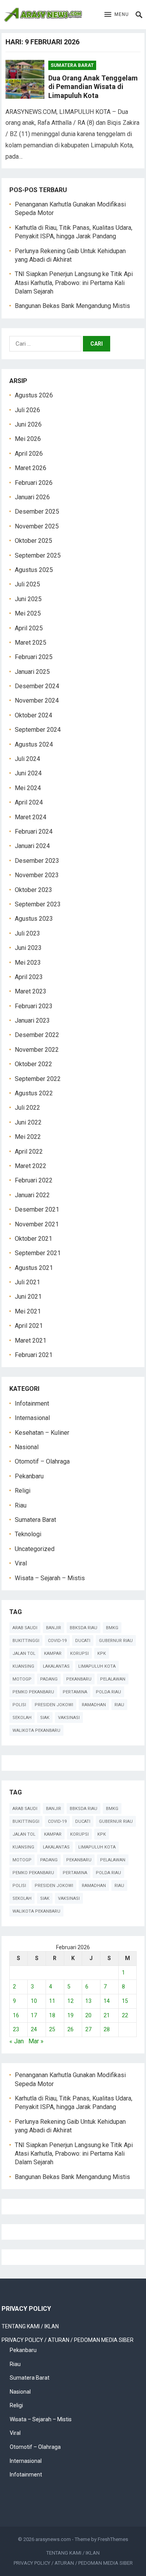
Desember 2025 (37, 512)
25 (52, 2029)
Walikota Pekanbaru (36, 1730)
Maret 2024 (31, 817)
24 (34, 2029)
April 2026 (29, 454)
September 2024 (38, 730)
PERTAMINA (75, 1692)
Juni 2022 (28, 1122)
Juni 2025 (28, 599)
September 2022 (38, 1079)
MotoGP (22, 1679)
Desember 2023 (37, 861)
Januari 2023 (32, 1020)
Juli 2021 (27, 1282)
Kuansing (23, 1666)
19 (70, 2015)
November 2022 (37, 1050)
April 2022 (29, 1152)
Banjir (54, 1628)
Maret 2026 (31, 468)
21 (107, 2015)
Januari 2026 (32, 497)
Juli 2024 (27, 759)
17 (34, 2015)
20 (88, 2015)
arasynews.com (53, 2539)
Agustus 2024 (34, 744)
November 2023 (37, 875)
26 (70, 2029)
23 (16, 2029)
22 (125, 2015)
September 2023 (38, 904)
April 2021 (29, 1326)
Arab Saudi (25, 1628)
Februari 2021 (34, 1355)
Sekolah (22, 1718)
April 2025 (29, 628)
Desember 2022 (37, 1035)
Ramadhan (94, 1705)
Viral (21, 1563)
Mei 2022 (28, 1137)
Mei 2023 (28, 963)
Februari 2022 (34, 1180)
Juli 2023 (27, 933)
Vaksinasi (69, 1718)
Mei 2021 (28, 1311)
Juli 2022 (27, 1108)
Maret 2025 (31, 643)
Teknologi (28, 1534)
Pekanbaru (29, 1476)
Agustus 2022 (34, 1093)
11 (52, 2001)
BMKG (112, 1628)
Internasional (32, 1418)
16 (16, 2015)
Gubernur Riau (116, 1641)
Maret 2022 (31, 1166)
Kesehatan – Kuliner (42, 1433)
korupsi (79, 1654)
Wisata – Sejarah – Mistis (50, 1578)
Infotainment (32, 1403)
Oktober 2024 (33, 715)
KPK (102, 1654)
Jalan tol (24, 1654)
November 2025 (37, 526)
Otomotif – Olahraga (42, 1461)
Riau (21, 1505)
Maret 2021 (31, 1340)
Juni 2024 (28, 773)
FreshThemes (113, 2539)
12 (70, 2001)
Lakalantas (56, 1666)
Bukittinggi (26, 1641)
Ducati (83, 1641)
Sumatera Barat (72, 65)
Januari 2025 (32, 672)
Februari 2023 (34, 1006)
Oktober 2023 (33, 890)
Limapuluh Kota (97, 1666)
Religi (23, 1491)
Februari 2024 (34, 832)
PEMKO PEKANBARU (33, 1692)
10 (34, 2001)
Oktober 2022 (33, 1064)
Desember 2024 (37, 686)
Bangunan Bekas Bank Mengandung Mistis (72, 306)
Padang (49, 1679)
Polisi (19, 1705)
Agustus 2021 (34, 1268)
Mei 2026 (28, 439)
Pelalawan (113, 1679)
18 (52, 2015)
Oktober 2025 (33, 541)
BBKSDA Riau (84, 1628)
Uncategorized (35, 1549)
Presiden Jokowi (54, 1705)
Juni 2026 (28, 424)
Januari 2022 (32, 1195)
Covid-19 (57, 1641)
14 (107, 2001)
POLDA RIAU (108, 1692)
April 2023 (29, 977)
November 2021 (37, 1224)
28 (107, 2029)
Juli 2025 (27, 584)
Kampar (53, 1654)
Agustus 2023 (34, 919)
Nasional (27, 1447)
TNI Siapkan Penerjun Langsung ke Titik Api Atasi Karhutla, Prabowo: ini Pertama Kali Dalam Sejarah (74, 283)
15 (125, 2001)
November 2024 (37, 700)
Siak (45, 1718)
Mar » (36, 2041)
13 (88, 2001)
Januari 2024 (32, 846)
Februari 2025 (34, 657)
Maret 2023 (31, 991)
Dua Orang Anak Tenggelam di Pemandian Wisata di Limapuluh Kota (93, 87)
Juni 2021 (28, 1297)
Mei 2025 (28, 613)
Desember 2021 (37, 1209)
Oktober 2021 (33, 1239)
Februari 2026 (34, 483)
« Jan (17, 2041)
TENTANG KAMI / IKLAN (30, 2326)
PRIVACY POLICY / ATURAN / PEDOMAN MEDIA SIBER (68, 2340)
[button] (117, 15)
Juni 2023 (28, 948)
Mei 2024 (28, 788)
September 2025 (38, 555)
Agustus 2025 (34, 570)
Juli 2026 (27, 410)
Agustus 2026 (34, 395)
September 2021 (38, 1253)
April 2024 (29, 802)
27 (88, 2029)
